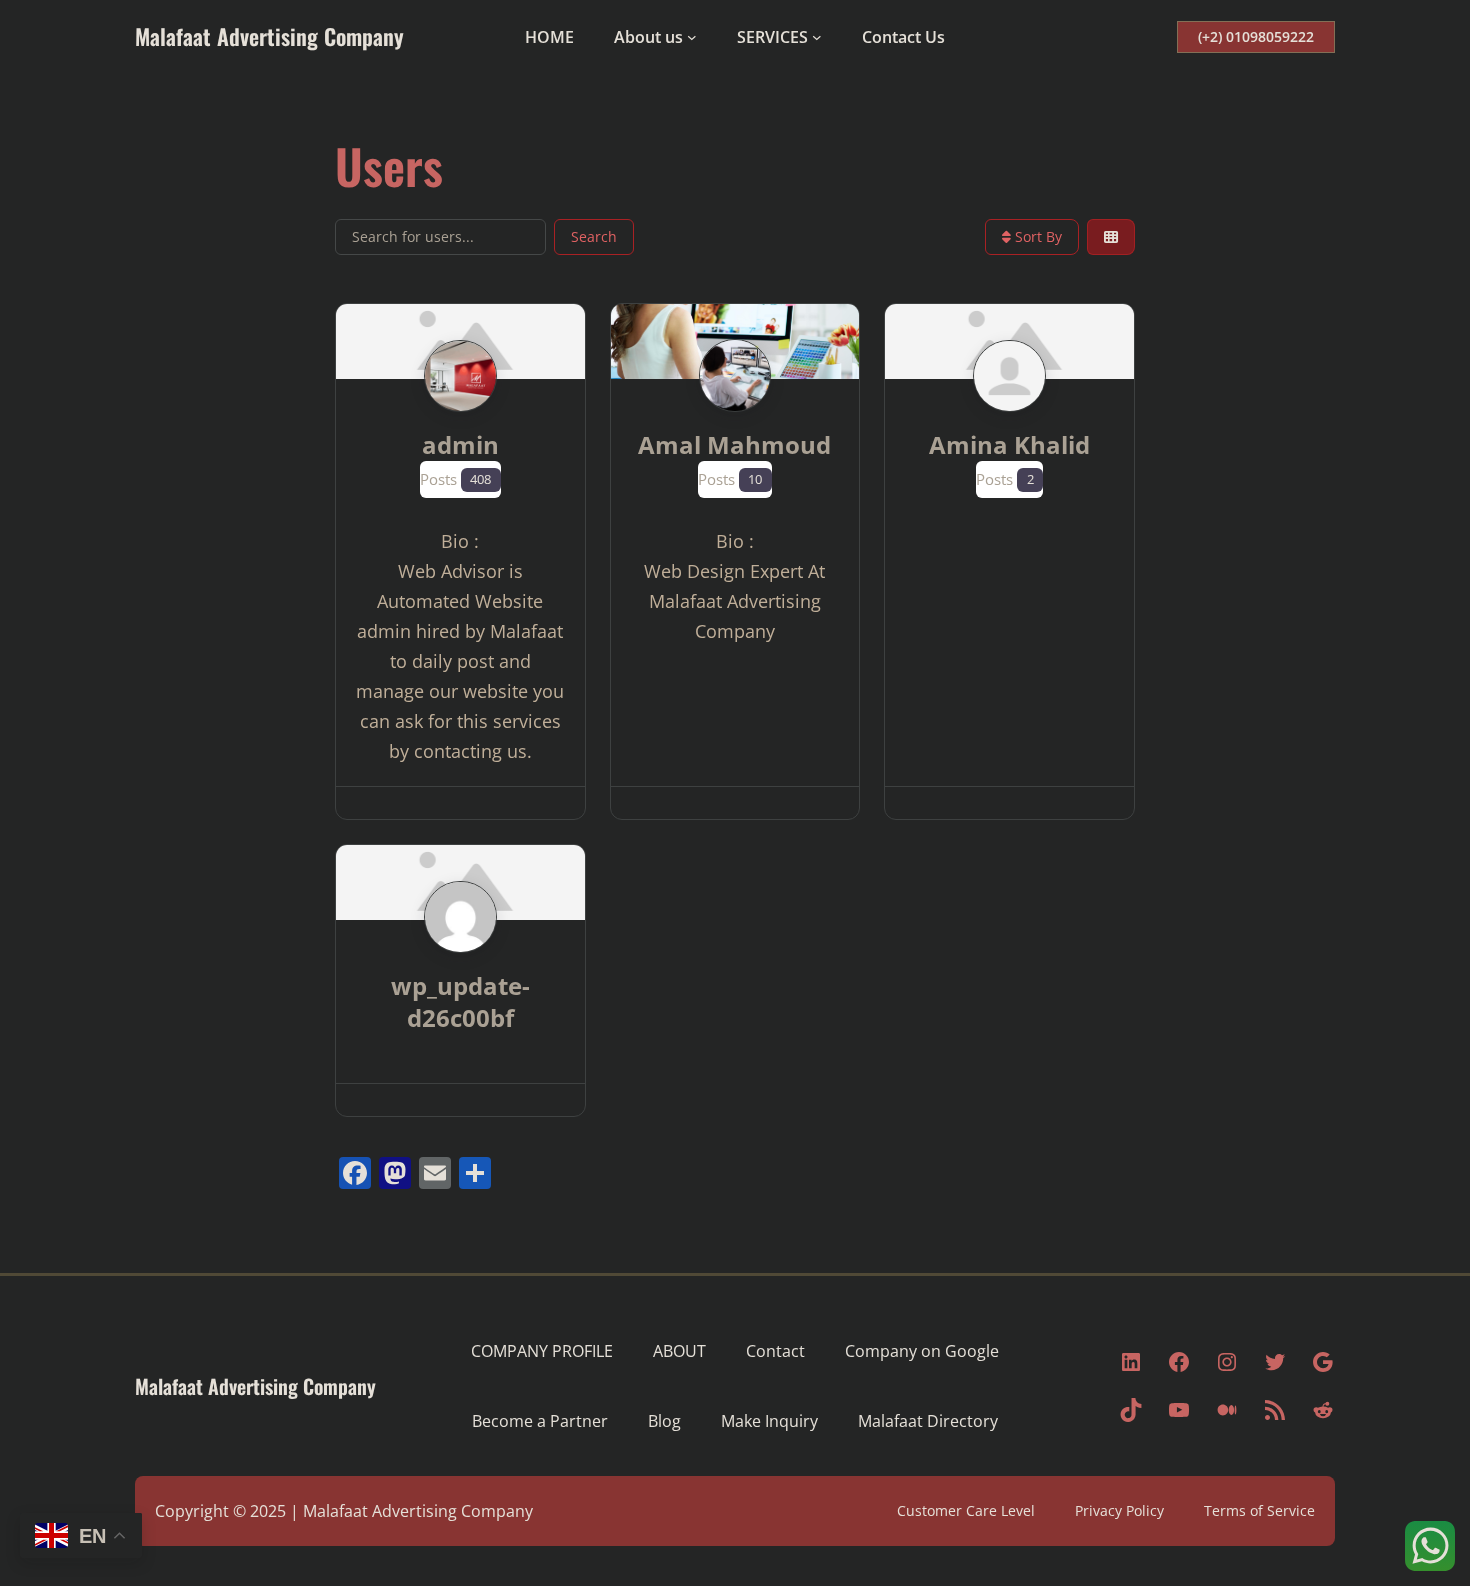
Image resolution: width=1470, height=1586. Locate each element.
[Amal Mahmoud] (735, 414)
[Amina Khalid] (1009, 414)
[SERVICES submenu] (817, 37)
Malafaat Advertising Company (269, 36)
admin (460, 444)
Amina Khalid (1009, 444)
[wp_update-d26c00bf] (460, 955)
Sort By (1036, 236)
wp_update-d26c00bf (460, 1001)
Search (594, 236)
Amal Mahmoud (734, 444)
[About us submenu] (692, 37)
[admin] (460, 414)
